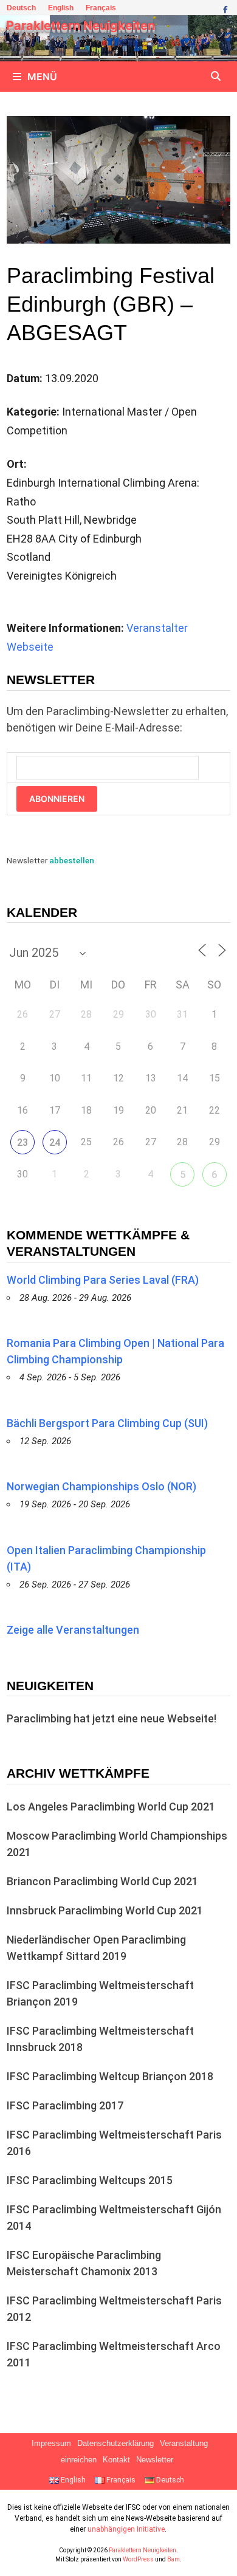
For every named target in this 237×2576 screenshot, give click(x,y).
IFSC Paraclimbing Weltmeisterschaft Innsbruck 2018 (100, 2039)
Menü (42, 77)
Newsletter (155, 2460)
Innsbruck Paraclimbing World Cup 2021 (105, 1910)
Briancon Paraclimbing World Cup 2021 (102, 1881)
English (61, 8)
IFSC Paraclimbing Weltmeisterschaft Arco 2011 (114, 2354)
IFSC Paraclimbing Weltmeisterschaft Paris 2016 (114, 2143)
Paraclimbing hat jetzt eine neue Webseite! (112, 1718)
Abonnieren (57, 799)
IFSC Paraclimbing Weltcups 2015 (90, 2180)
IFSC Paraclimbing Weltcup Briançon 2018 (110, 2076)
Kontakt (116, 2460)
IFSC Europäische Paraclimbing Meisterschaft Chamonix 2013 (84, 2263)
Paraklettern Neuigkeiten (81, 26)
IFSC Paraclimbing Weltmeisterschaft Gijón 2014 (114, 2218)
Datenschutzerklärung (115, 2444)
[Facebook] (225, 8)
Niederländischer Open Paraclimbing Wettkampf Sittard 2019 (96, 1948)
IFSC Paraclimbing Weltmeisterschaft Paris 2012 (114, 2309)
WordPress (138, 2559)
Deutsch (21, 8)
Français (101, 8)
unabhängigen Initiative (126, 2529)
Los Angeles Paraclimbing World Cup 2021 (111, 1807)
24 (55, 1142)
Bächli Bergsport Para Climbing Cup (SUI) (107, 1423)
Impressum (51, 2444)
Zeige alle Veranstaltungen (73, 1630)
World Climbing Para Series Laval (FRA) (103, 1280)
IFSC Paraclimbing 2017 (65, 2105)
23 (22, 1142)
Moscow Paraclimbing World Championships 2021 (117, 1844)
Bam (173, 2559)
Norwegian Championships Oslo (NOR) (101, 1486)
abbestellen (72, 860)
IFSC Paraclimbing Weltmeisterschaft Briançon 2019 (100, 1993)
